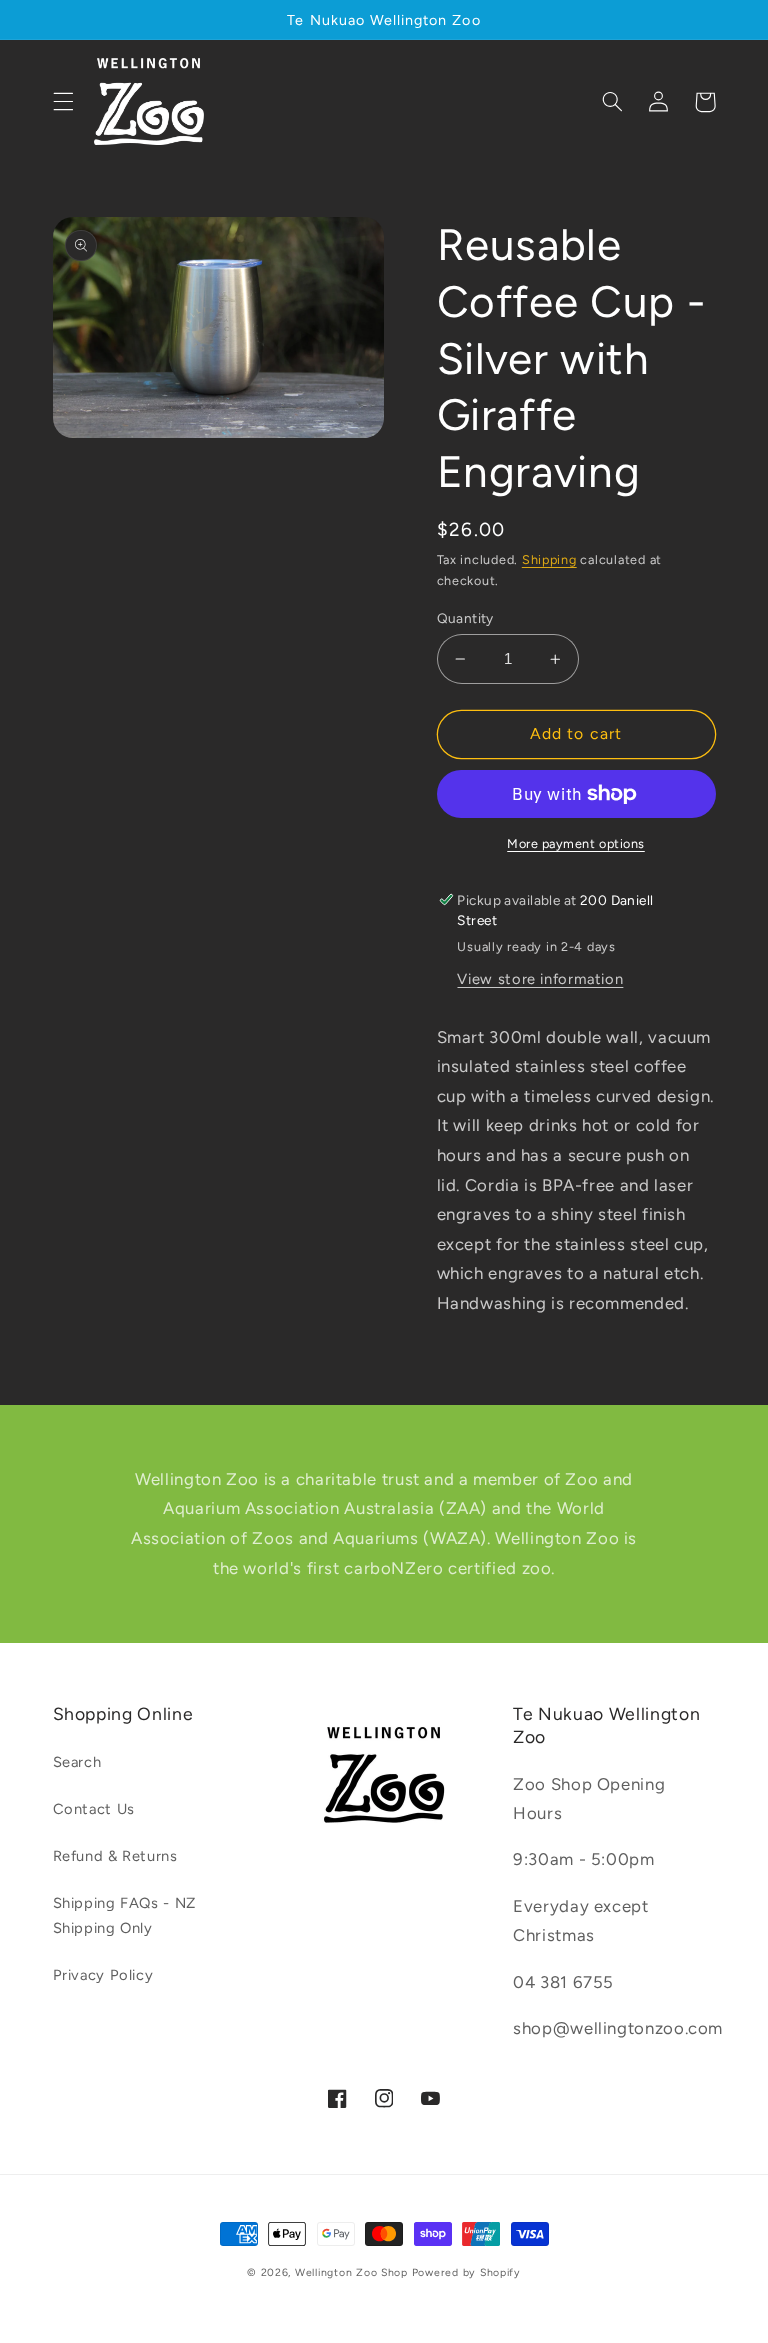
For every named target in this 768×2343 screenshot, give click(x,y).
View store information (540, 979)
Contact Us (94, 1809)
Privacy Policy (103, 1975)
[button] (63, 102)
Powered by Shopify (466, 2272)
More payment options (576, 843)
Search (77, 1762)
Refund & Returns (115, 1856)
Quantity (465, 618)
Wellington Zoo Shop (351, 2272)
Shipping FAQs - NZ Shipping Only (124, 1916)
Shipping (549, 559)
